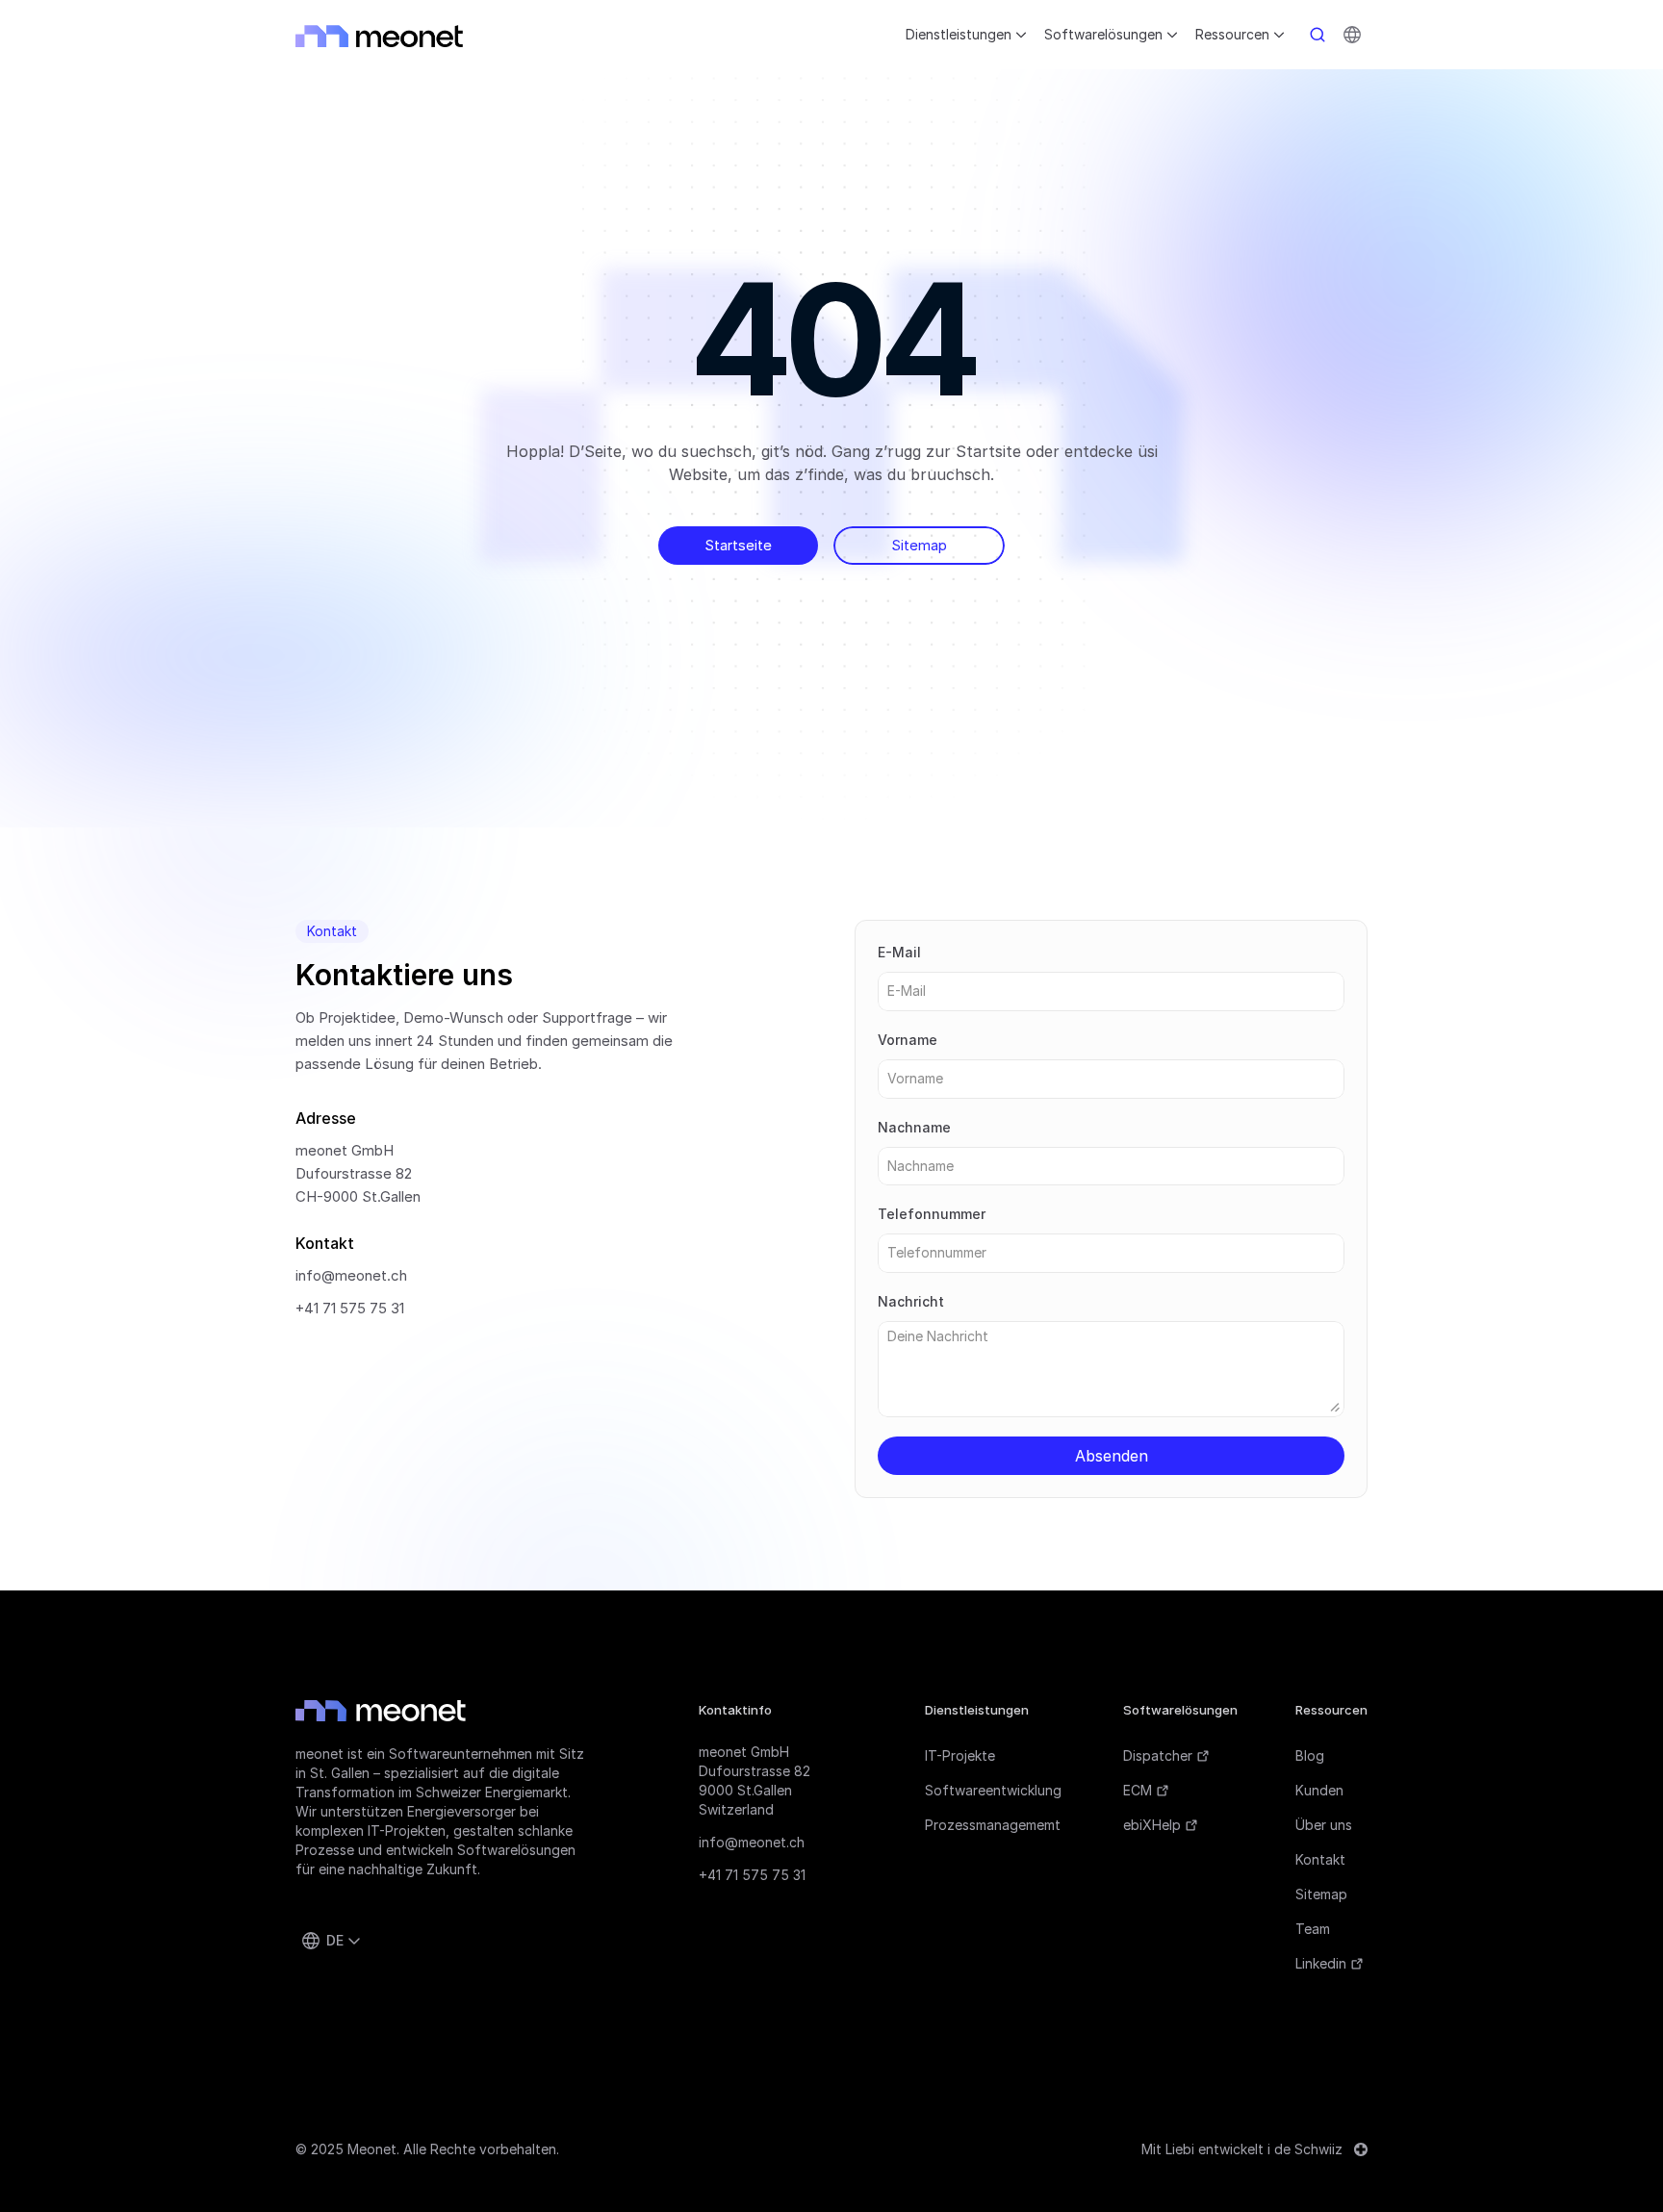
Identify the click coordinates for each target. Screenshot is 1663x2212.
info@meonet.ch (351, 1275)
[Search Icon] (1318, 35)
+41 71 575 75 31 (350, 1308)
